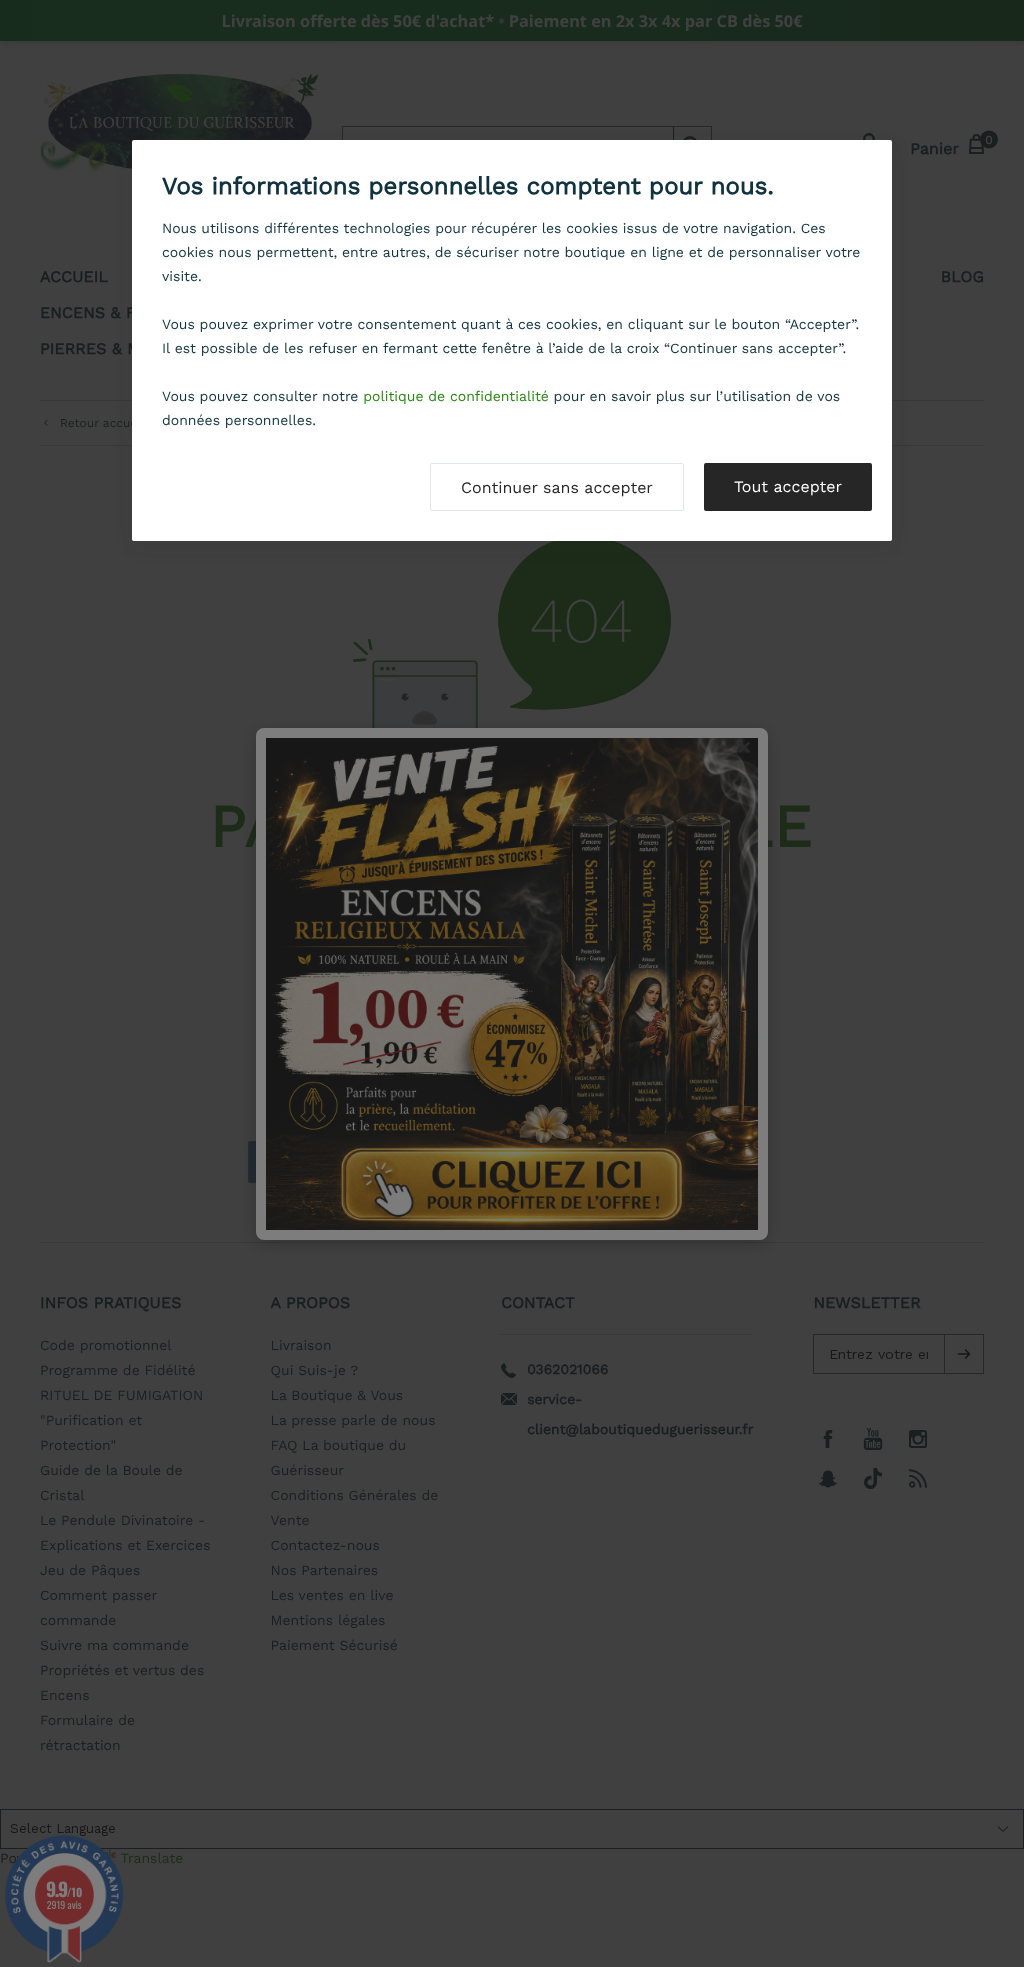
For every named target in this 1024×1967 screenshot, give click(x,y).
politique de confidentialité (456, 397)
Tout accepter (788, 486)
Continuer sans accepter (557, 487)
